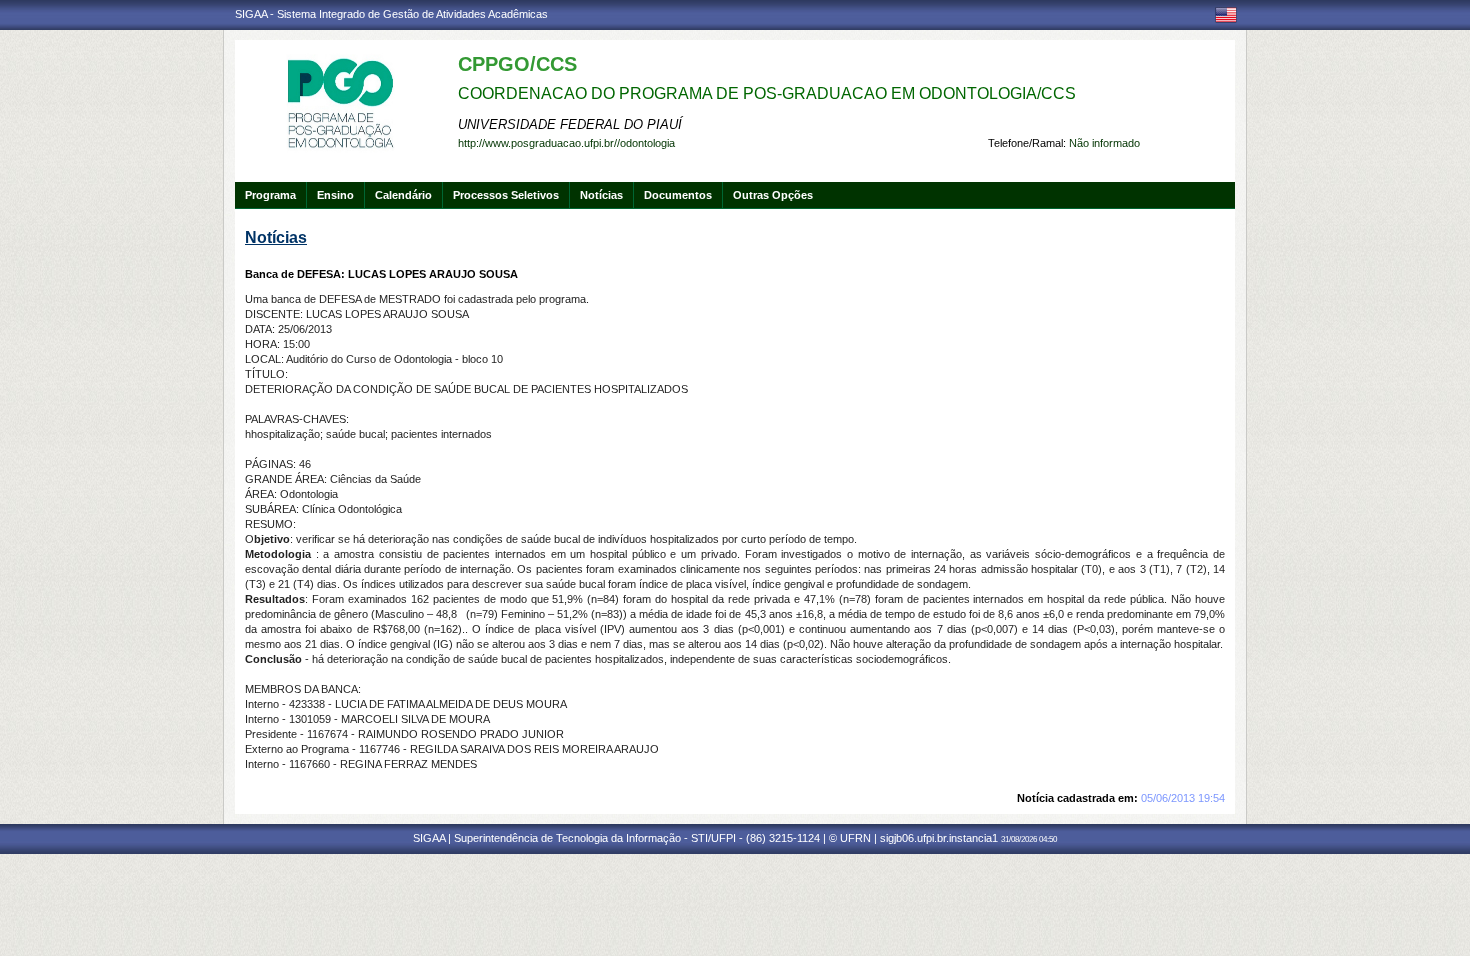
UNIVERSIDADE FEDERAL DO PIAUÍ (570, 124)
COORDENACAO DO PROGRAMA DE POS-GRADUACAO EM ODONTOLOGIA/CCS (767, 93)
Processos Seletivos (506, 195)
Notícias (601, 195)
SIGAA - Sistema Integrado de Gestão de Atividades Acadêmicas (391, 14)
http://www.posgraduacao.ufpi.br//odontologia (566, 143)
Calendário (403, 195)
